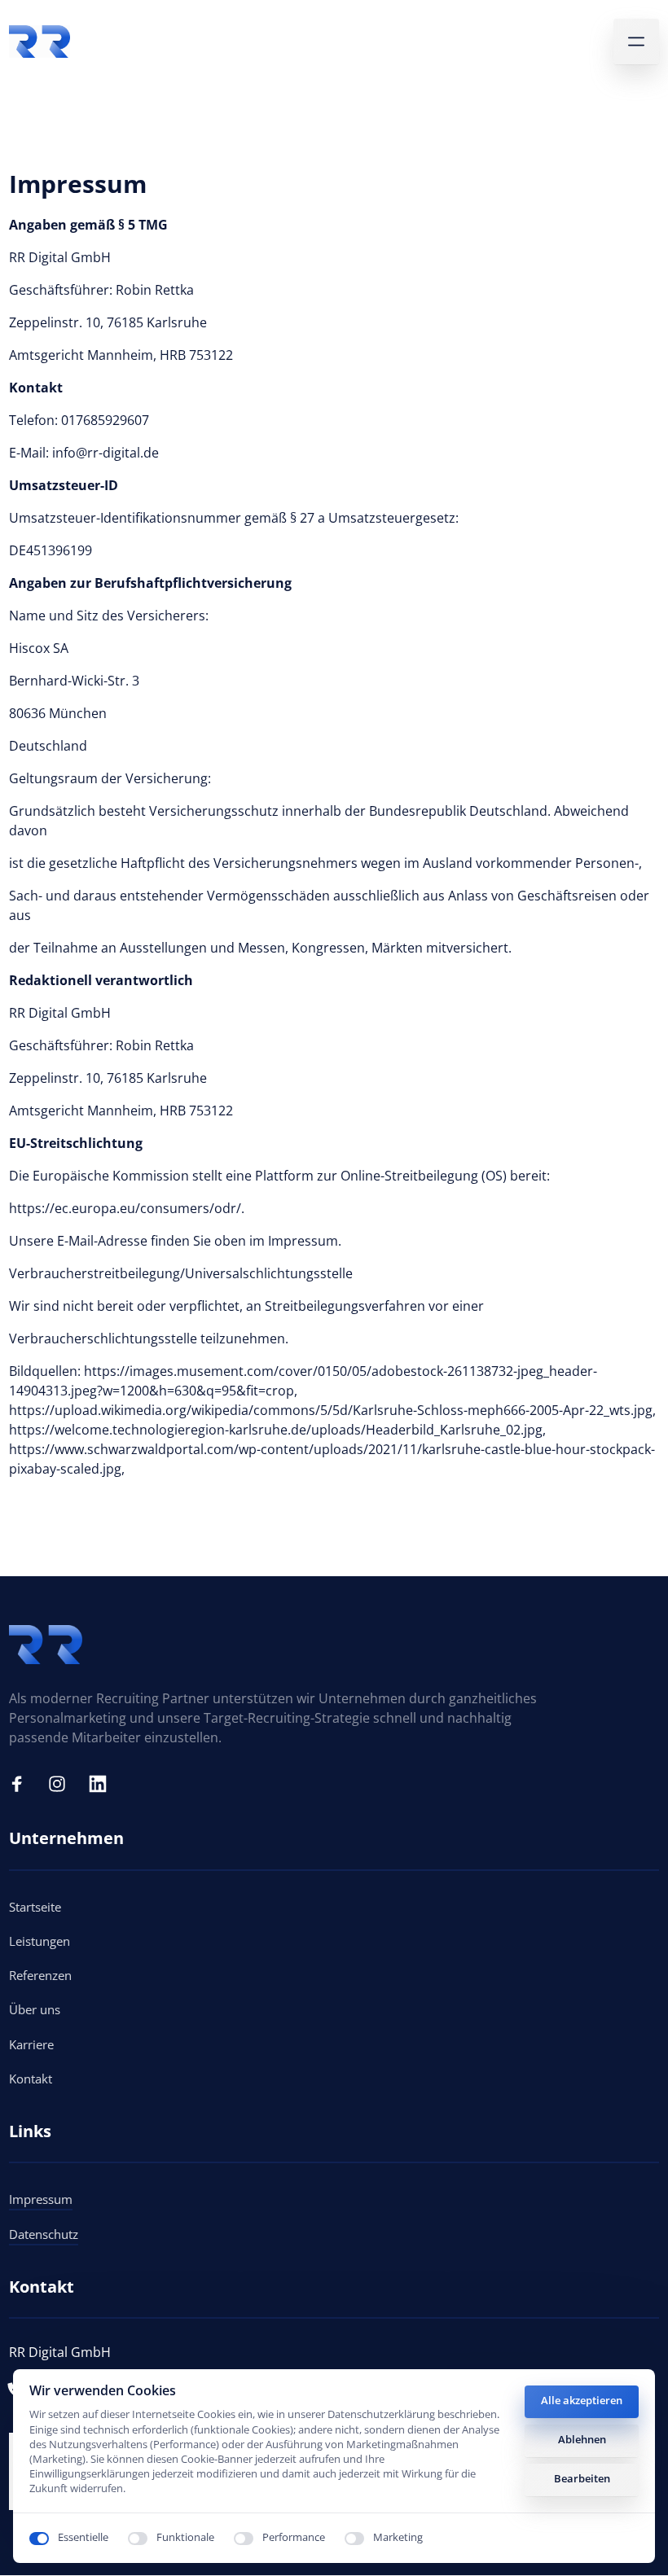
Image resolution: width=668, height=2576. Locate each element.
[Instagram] (64, 1784)
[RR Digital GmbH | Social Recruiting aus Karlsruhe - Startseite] (40, 42)
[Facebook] (23, 1784)
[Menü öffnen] (636, 42)
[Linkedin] (103, 1784)
